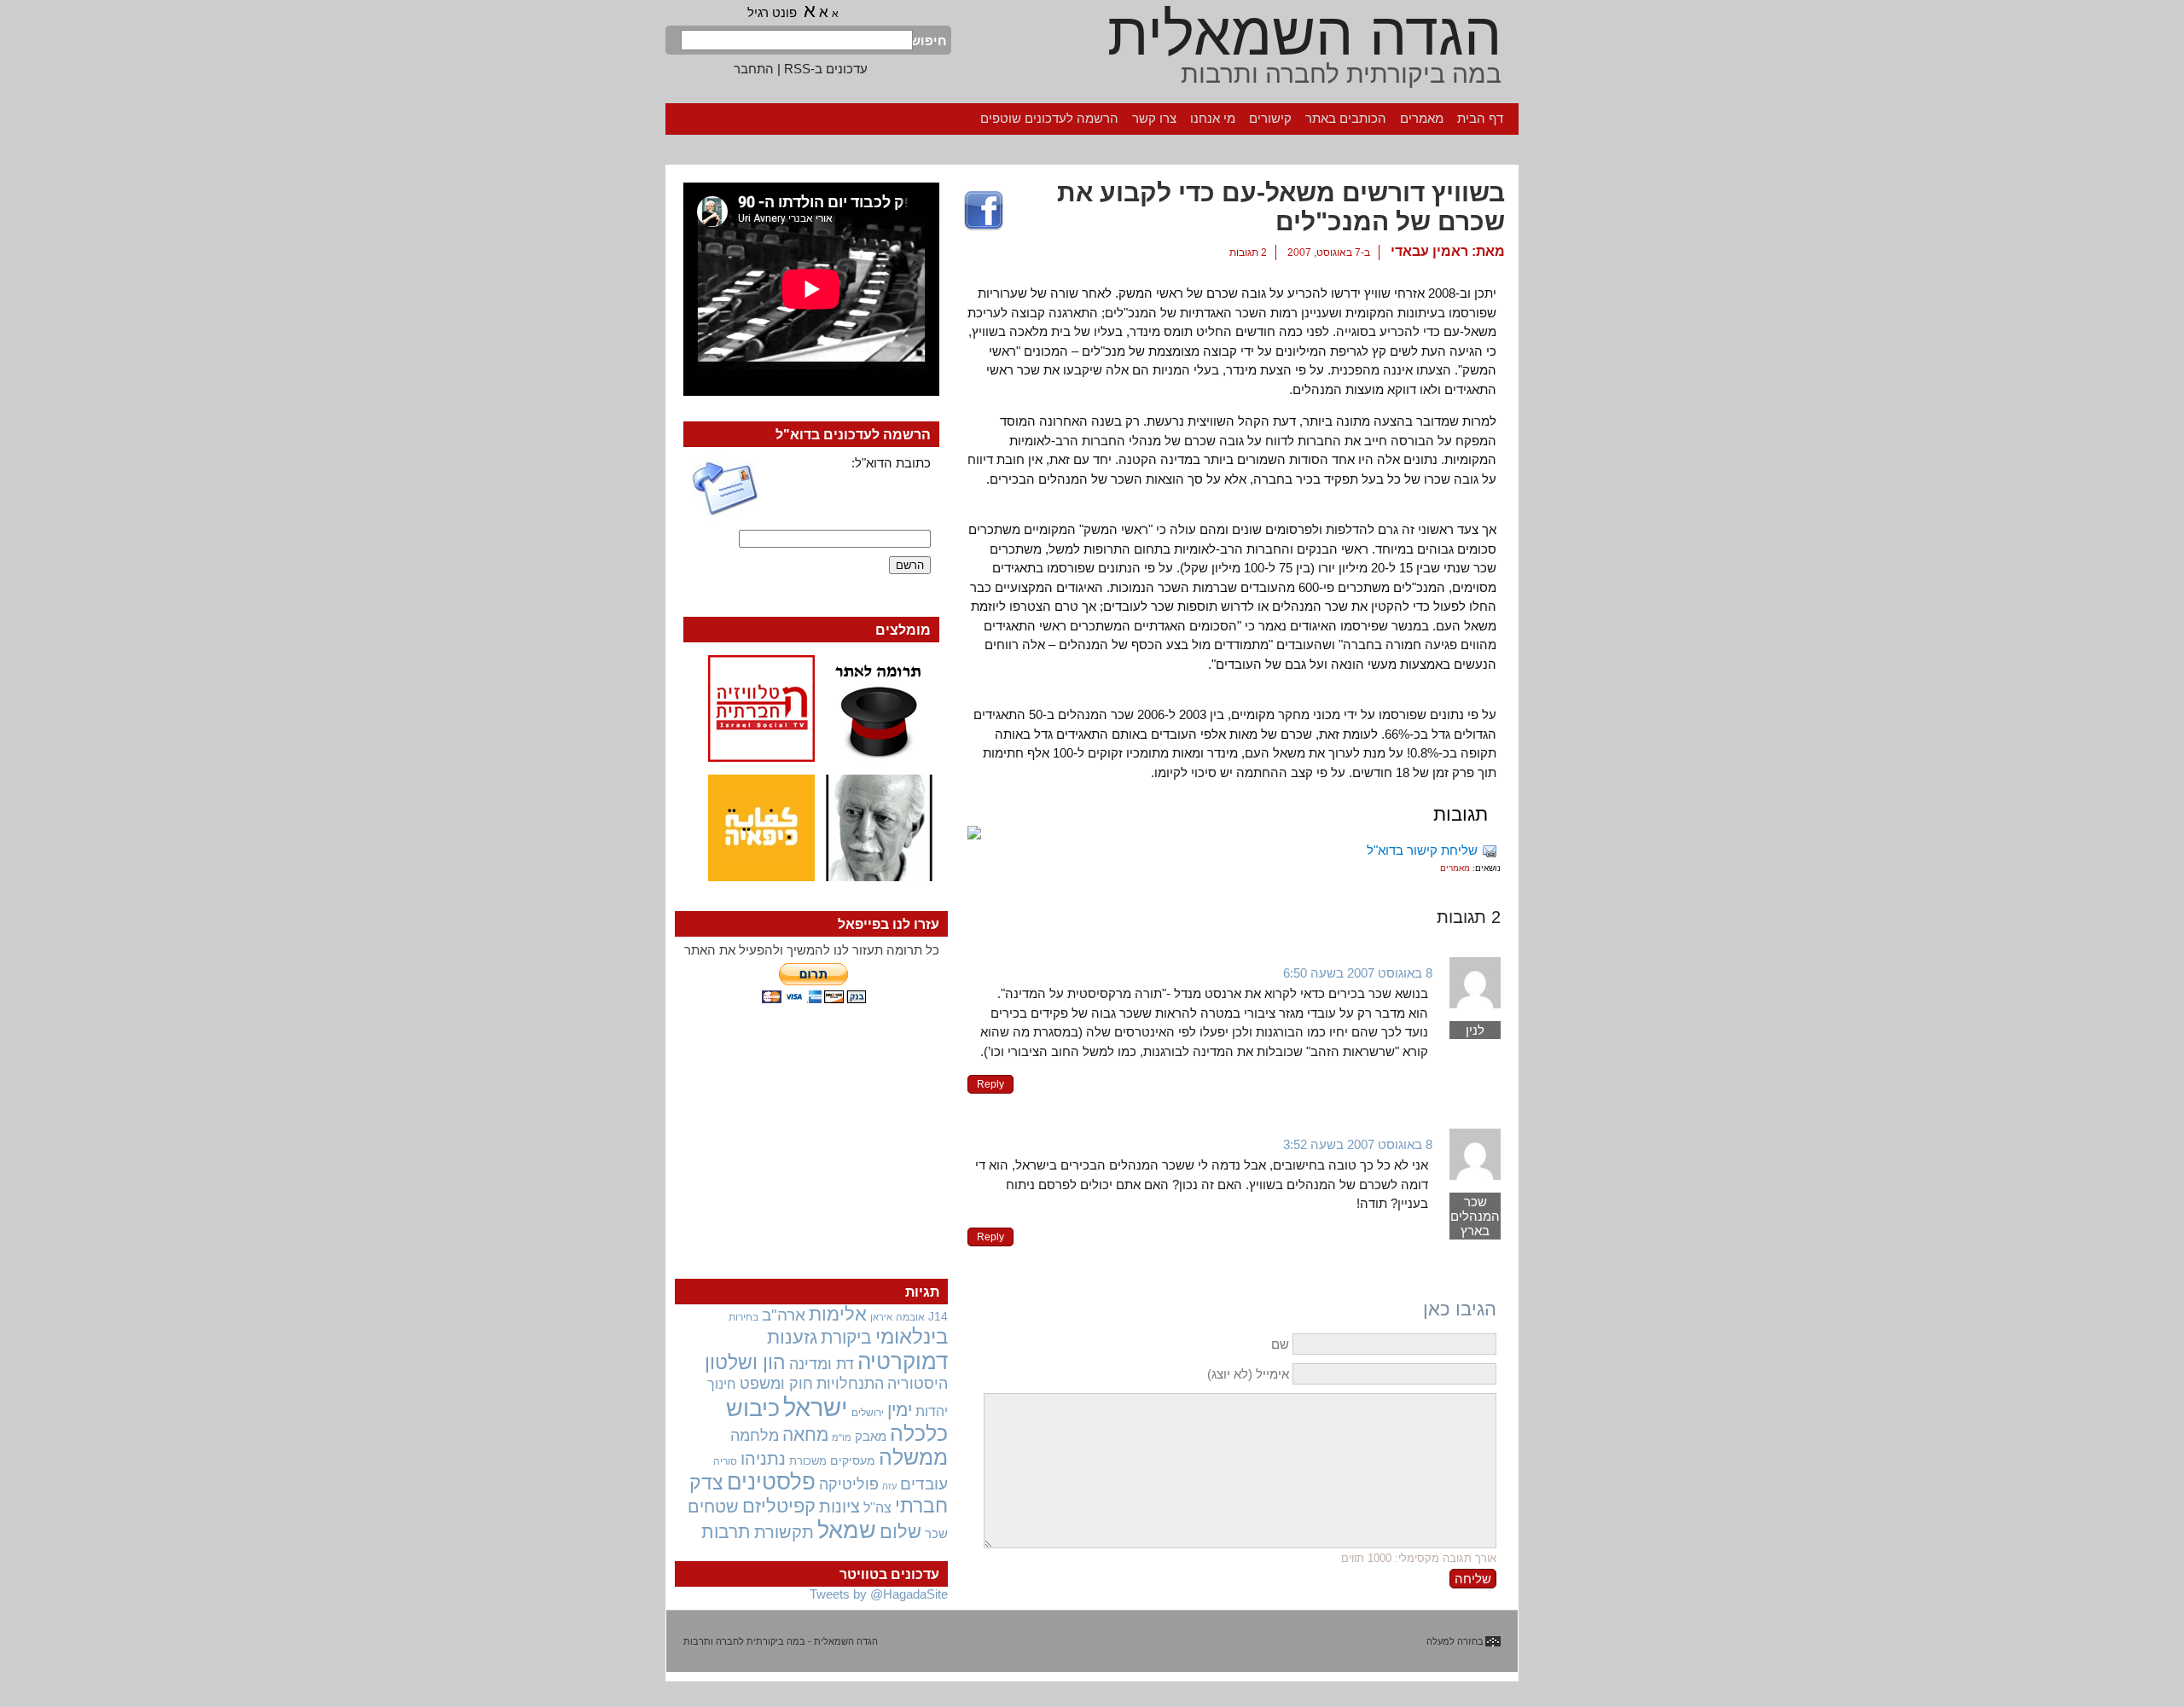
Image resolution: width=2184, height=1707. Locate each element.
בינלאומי (912, 1337)
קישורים (1270, 118)
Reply (990, 1084)
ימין (900, 1410)
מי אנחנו (1213, 118)
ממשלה (913, 1457)
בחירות (743, 1317)
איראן (881, 1317)
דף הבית (1480, 118)
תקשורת (784, 1532)
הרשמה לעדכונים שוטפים (1049, 118)
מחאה (805, 1434)
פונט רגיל (772, 12)
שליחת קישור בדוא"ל (1422, 850)
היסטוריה (918, 1384)
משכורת (808, 1461)
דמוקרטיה (903, 1362)
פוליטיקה (849, 1484)
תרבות (726, 1532)
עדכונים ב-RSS (826, 69)
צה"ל (877, 1508)
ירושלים (868, 1413)
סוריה (725, 1461)
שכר (936, 1534)
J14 (938, 1316)
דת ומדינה (822, 1364)
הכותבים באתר (1346, 118)
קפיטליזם (779, 1506)
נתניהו (763, 1459)
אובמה (910, 1317)
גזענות (792, 1337)
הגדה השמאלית (1304, 34)
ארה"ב (784, 1315)
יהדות (932, 1411)
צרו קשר (1154, 118)
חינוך (722, 1384)
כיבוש (753, 1408)
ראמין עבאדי (1429, 251)
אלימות (838, 1315)
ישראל (816, 1407)
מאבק (871, 1437)
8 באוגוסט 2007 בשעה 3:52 (1358, 1144)
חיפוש (930, 41)
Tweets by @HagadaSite (879, 1594)
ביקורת (846, 1337)
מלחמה (755, 1435)
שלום (900, 1532)
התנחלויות (850, 1384)
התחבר (754, 69)
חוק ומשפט (776, 1384)
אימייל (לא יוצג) (1248, 1374)
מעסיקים (853, 1460)
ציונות (839, 1507)
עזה (889, 1486)
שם (1280, 1344)
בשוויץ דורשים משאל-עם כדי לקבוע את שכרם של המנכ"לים (1281, 207)
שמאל (847, 1530)
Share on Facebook (984, 212)
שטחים (713, 1507)
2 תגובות (1248, 253)
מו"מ (842, 1437)
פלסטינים (771, 1482)
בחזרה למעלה (1455, 1641)
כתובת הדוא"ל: (891, 463)
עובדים (924, 1484)
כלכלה (919, 1434)
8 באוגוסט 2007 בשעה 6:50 (1358, 973)
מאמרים (1422, 118)
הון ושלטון (745, 1362)
